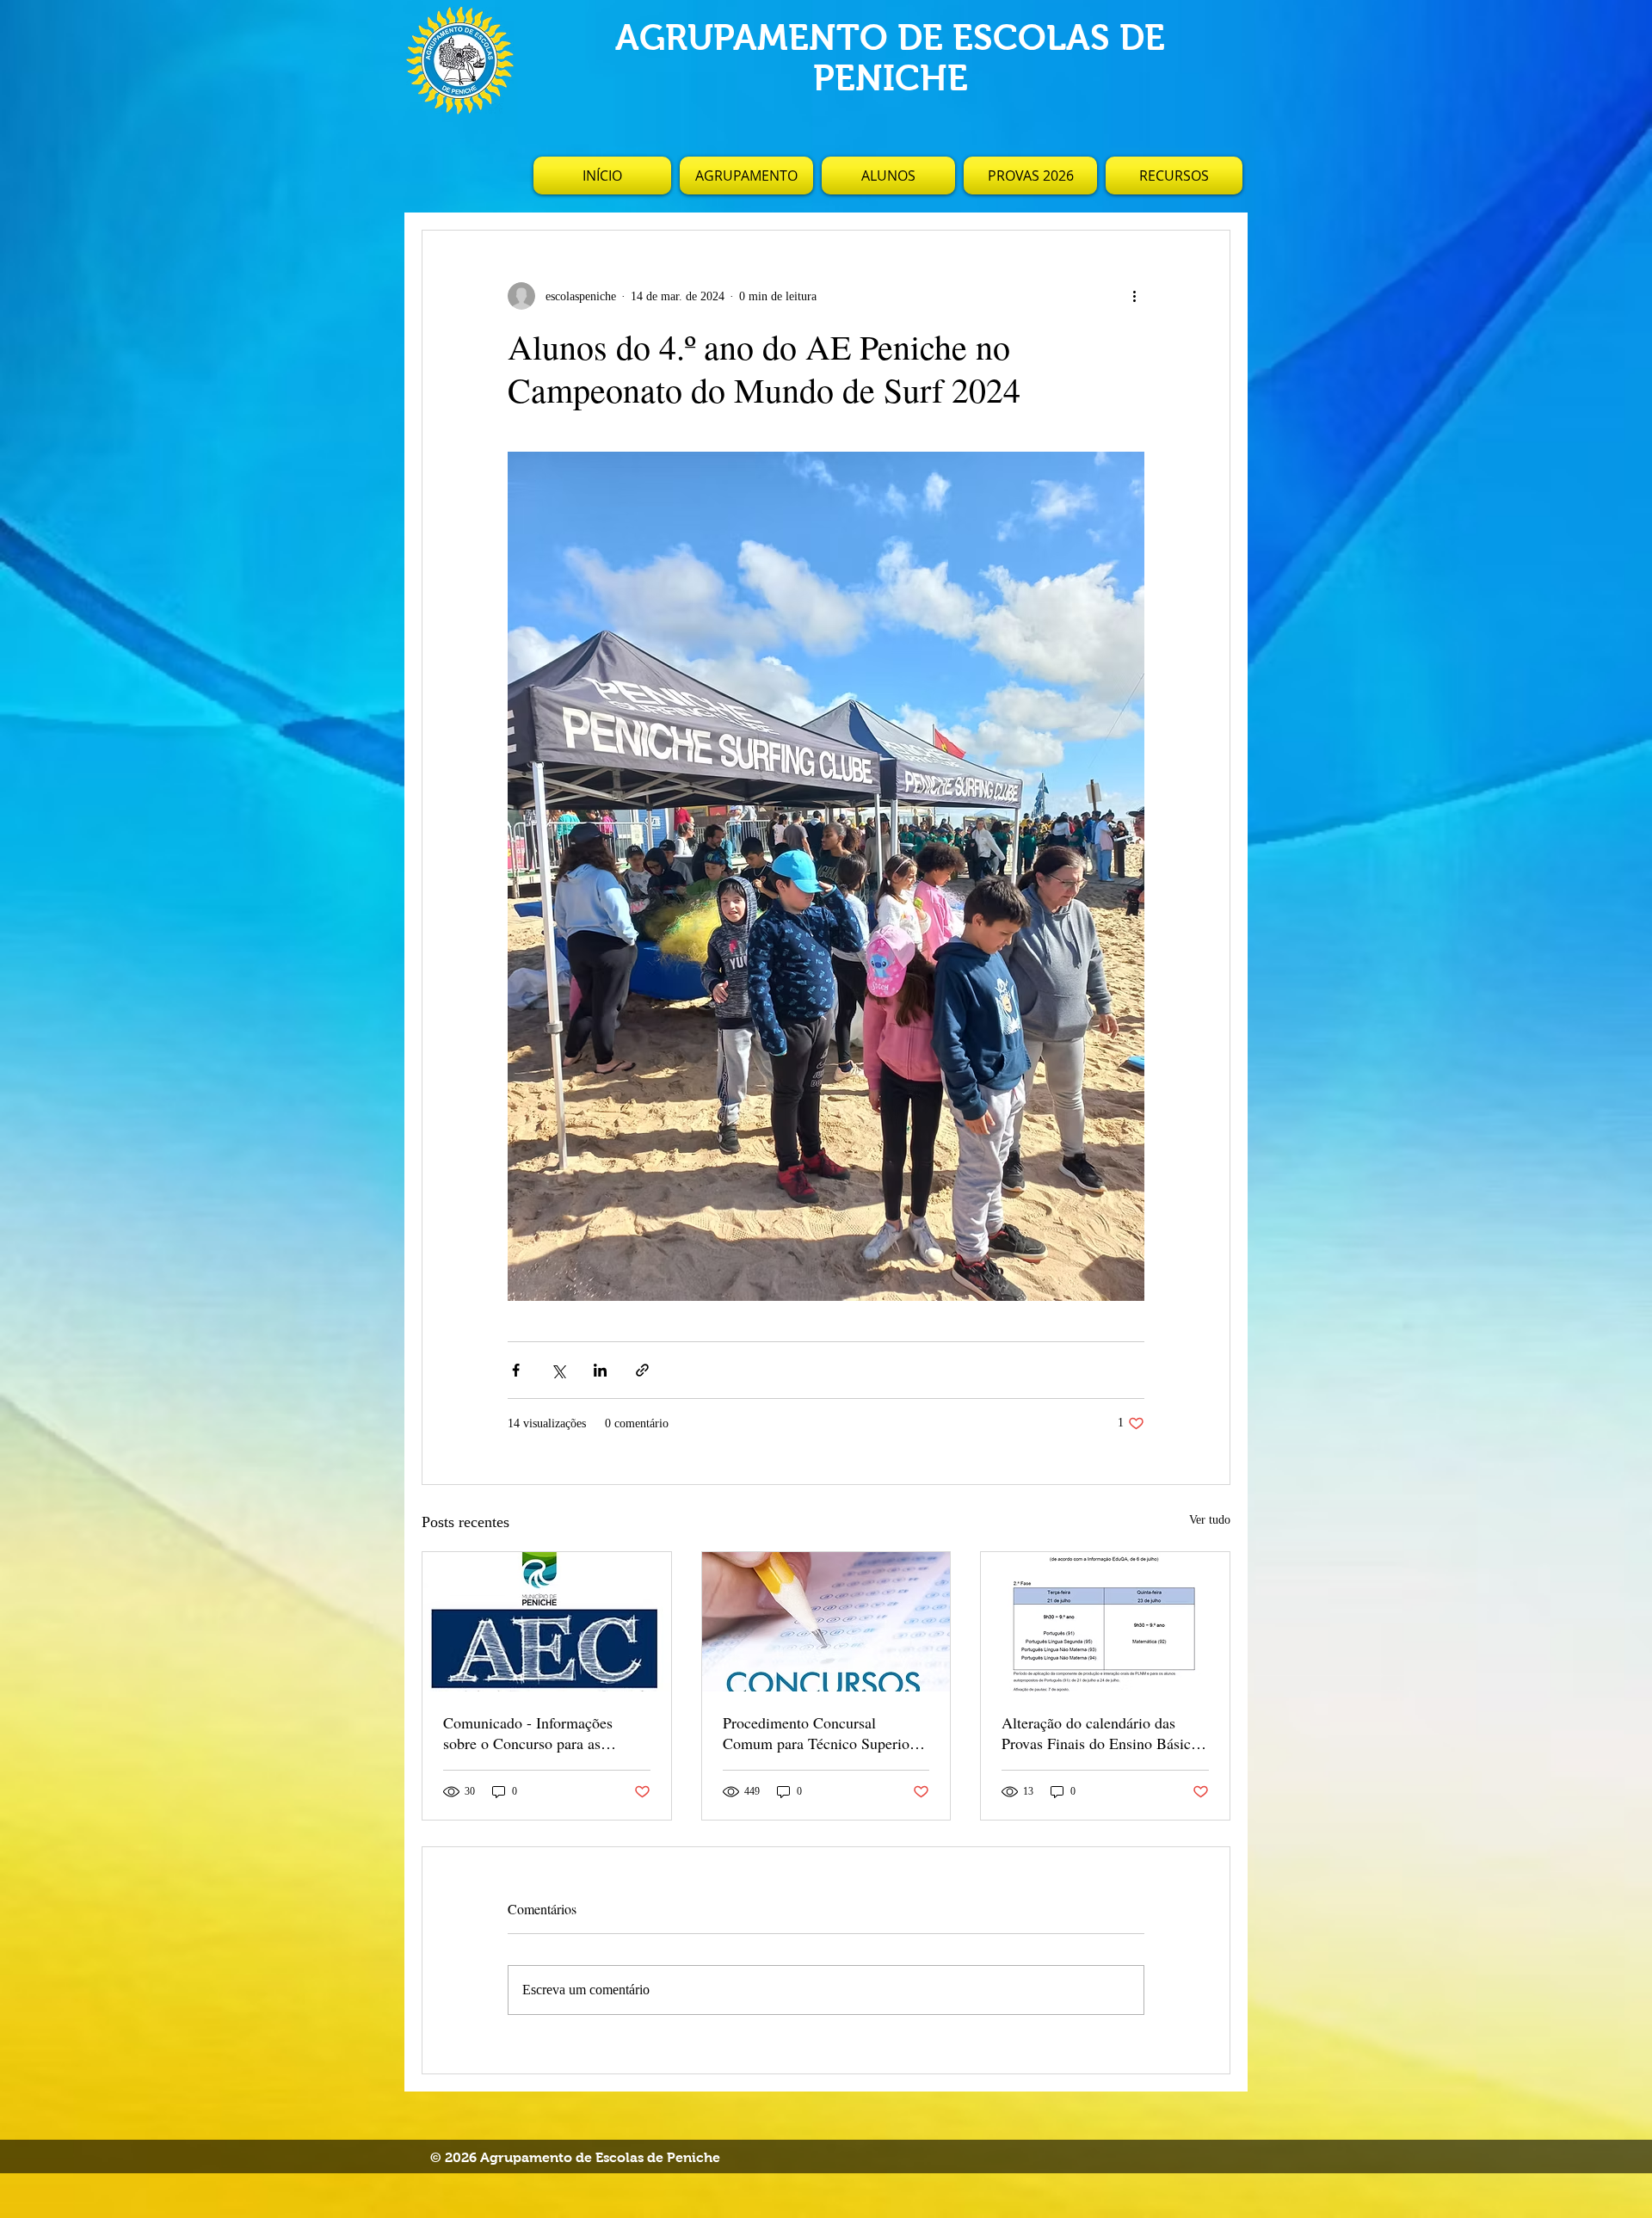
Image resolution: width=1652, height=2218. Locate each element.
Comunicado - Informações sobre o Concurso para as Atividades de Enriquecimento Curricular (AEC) (538, 1733)
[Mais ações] (1134, 296)
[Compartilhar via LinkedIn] (600, 1370)
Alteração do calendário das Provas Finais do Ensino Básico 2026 (1100, 1733)
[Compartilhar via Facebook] (516, 1370)
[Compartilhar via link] (642, 1370)
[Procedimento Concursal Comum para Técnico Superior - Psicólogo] (826, 1622)
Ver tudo (1210, 1520)
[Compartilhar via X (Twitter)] (558, 1370)
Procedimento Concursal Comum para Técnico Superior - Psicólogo (823, 1733)
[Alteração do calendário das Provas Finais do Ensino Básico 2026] (1105, 1622)
